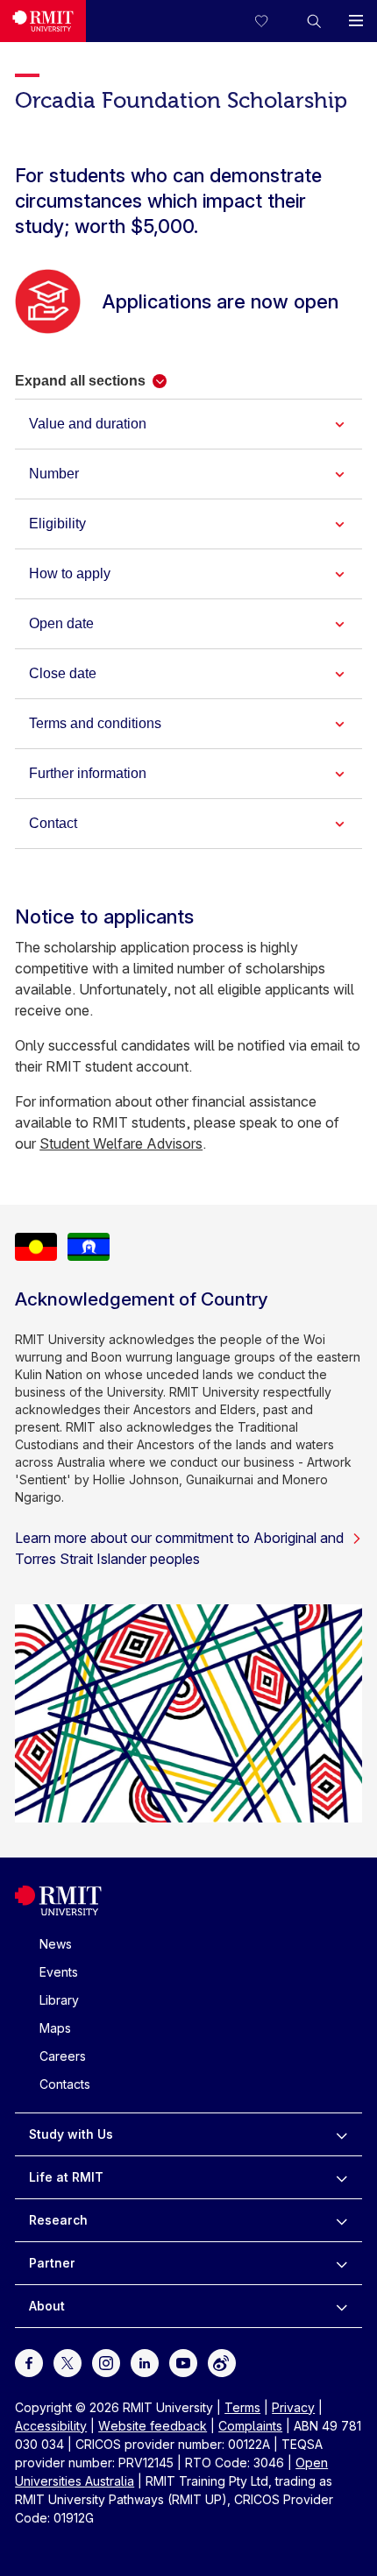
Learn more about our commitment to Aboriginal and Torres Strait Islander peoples (179, 1548)
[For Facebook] (29, 2361)
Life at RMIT (66, 2177)
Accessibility (51, 2426)
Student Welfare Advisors (121, 1143)
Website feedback (153, 2426)
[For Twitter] (68, 2361)
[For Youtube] (183, 2361)
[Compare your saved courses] (272, 21)
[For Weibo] (222, 2361)
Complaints (250, 2426)
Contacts (65, 2084)
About (47, 2306)
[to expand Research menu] (341, 2220)
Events (59, 1972)
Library (59, 2000)
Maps (55, 2028)
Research (58, 2220)
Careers (63, 2056)
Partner (52, 2263)
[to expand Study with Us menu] (341, 2134)
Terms (242, 2407)
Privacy (293, 2407)
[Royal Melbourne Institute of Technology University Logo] (43, 21)
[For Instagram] (106, 2361)
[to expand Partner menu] (341, 2263)
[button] (314, 21)
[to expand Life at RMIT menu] (341, 2177)
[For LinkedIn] (145, 2361)
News (56, 1944)
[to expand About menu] (341, 2306)
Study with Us (71, 2134)
